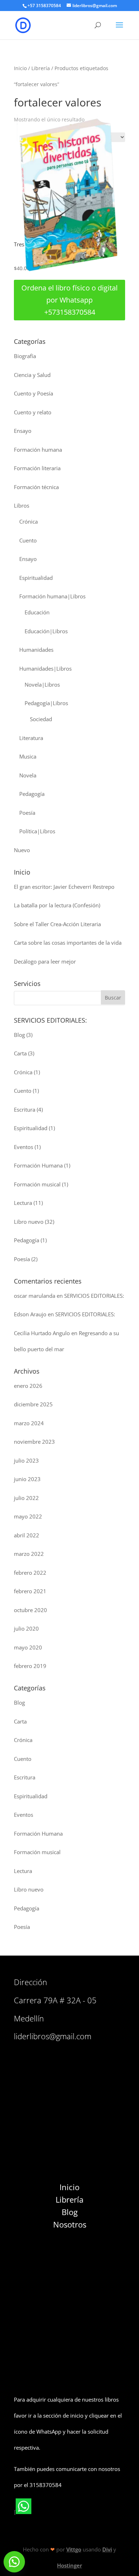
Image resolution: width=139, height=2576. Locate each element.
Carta (20, 1053)
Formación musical (37, 1184)
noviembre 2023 (34, 1442)
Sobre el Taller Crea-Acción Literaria (57, 924)
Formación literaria (37, 468)
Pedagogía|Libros (46, 703)
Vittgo (74, 2549)
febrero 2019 (30, 1666)
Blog (19, 1035)
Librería (41, 68)
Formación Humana (38, 1165)
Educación (37, 612)
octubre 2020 (30, 1610)
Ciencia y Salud (32, 375)
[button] (14, 2562)
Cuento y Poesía (34, 393)
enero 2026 (28, 1386)
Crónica (29, 521)
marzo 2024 (29, 1423)
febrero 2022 (30, 1573)
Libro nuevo (29, 1222)
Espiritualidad (36, 578)
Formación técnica (36, 487)
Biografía (25, 356)
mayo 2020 (28, 1647)
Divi (107, 2549)
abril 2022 (27, 1535)
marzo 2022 (29, 1554)
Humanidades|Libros (45, 668)
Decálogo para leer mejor (45, 961)
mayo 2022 (28, 1516)
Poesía (27, 813)
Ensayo (23, 431)
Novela (28, 775)
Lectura (23, 1203)
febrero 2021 (30, 1591)
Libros (22, 505)
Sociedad (41, 719)
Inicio (20, 68)
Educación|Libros (46, 631)
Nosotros (70, 2224)
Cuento (28, 540)
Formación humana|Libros (52, 596)
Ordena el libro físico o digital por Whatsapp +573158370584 (69, 300)
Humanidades (36, 650)
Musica (28, 756)
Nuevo (22, 850)
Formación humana (38, 450)
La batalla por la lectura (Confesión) (57, 905)
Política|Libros (37, 831)
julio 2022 (26, 1498)
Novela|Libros (42, 684)
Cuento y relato (33, 412)
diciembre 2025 (33, 1404)
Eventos (24, 1147)
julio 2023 (26, 1460)
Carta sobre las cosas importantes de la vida (68, 943)
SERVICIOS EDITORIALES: (94, 1296)
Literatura (31, 738)
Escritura (25, 1109)
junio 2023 (27, 1479)
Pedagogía (32, 794)
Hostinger (69, 2565)
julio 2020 (26, 1628)
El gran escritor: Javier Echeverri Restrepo (64, 887)
